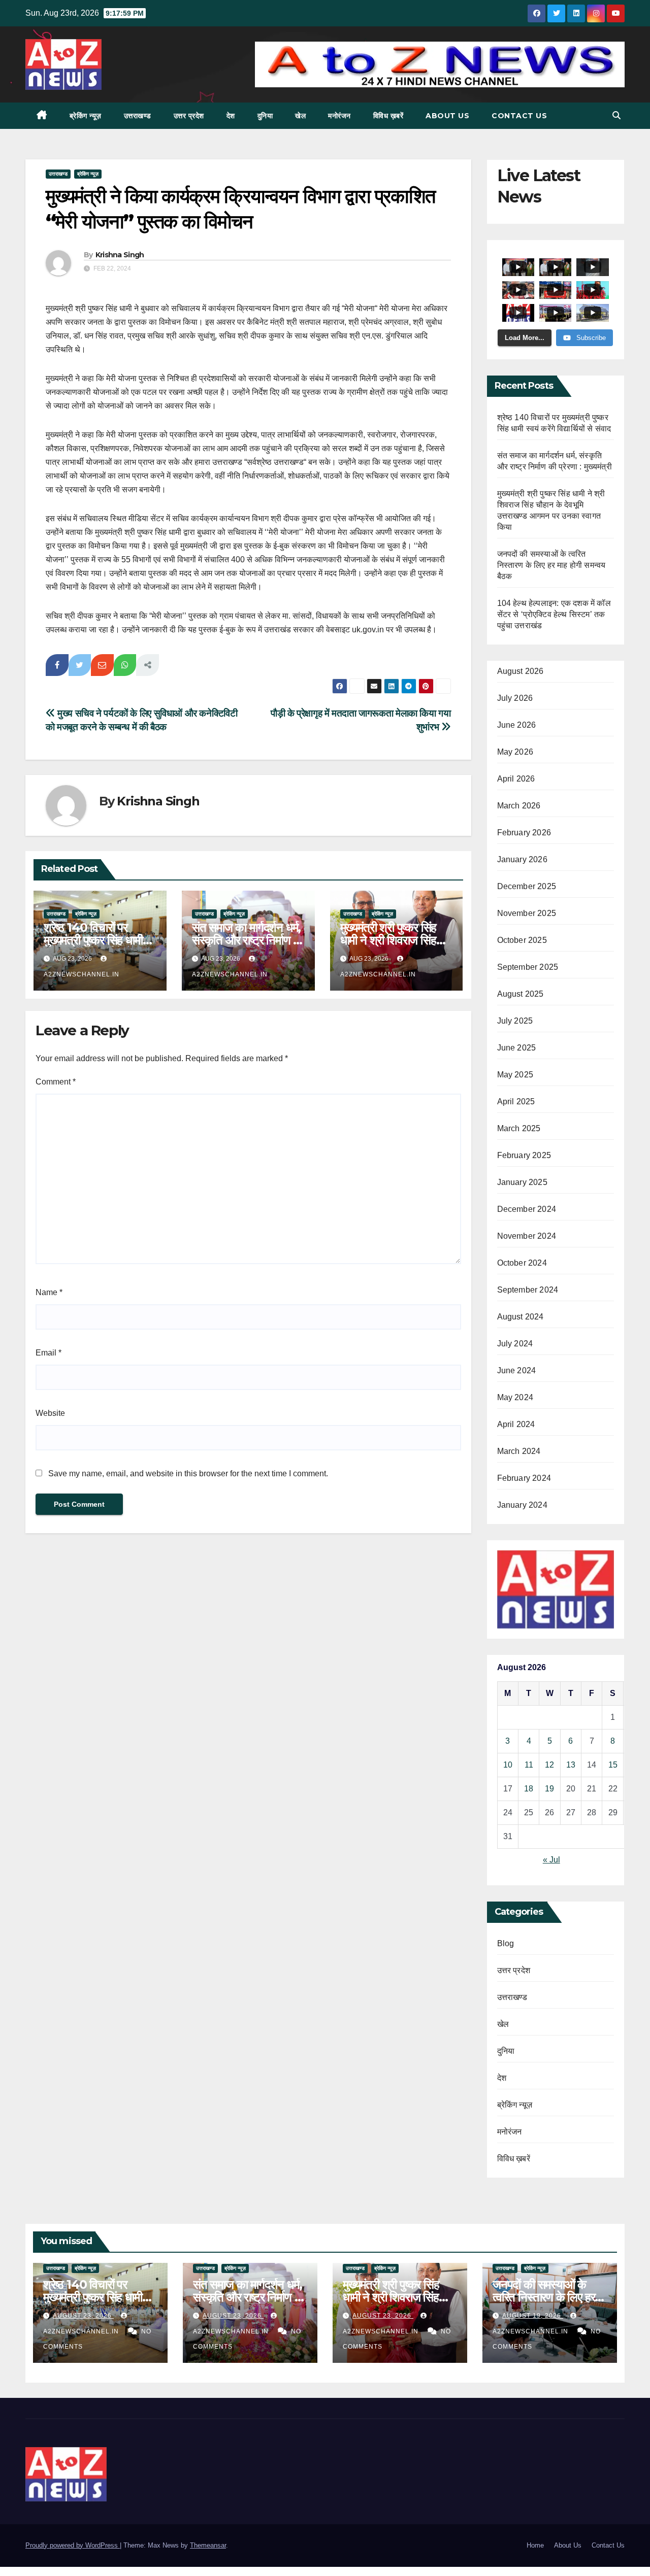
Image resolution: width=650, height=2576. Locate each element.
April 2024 (516, 1424)
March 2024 (519, 1451)
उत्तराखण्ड (138, 116)
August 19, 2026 (533, 2316)
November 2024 (527, 1236)
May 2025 (515, 1075)
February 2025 (524, 1155)
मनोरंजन (339, 116)
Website (50, 1413)
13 (571, 1765)
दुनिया (265, 116)
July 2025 (515, 1021)
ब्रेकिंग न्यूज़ (86, 116)
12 (549, 1765)
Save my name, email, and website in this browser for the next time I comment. (188, 1473)
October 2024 (522, 1263)
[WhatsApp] (125, 665)
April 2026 (516, 779)
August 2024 (521, 1317)
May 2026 (515, 752)
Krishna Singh (120, 255)
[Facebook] (57, 665)
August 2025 (521, 994)
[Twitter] (80, 665)
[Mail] (102, 665)
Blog (506, 1943)
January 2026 (522, 859)
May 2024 (515, 1397)
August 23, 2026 (83, 2316)
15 (613, 1765)
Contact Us (519, 116)
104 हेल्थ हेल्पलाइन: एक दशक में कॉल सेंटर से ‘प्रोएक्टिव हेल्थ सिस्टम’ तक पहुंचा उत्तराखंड (554, 614)
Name (49, 1292)
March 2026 (519, 806)
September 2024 (528, 1290)
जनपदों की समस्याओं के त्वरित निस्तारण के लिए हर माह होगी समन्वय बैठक (551, 565)
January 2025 (522, 1182)
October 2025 (522, 940)
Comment (56, 1082)
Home (535, 2545)
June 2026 (517, 725)
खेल (300, 116)
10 (508, 1765)
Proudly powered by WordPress (73, 2545)
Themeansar (208, 2545)
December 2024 (527, 1209)
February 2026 (524, 833)
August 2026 (521, 671)
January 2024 (522, 1505)
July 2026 (515, 698)
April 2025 (516, 1101)
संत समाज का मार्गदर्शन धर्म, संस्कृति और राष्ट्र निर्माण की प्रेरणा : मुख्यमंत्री (248, 940)
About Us (447, 116)
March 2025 (519, 1128)
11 (529, 1765)
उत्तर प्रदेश (189, 116)
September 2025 (528, 967)
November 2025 (527, 913)
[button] (616, 115)
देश (231, 116)
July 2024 (515, 1344)
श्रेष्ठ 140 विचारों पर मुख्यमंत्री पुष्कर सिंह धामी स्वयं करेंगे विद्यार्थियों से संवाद (100, 940)
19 (549, 1789)
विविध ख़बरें (388, 116)
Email (48, 1353)
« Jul (551, 1860)
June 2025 (517, 1048)
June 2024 (517, 1370)
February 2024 (524, 1478)
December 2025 (527, 886)
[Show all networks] (148, 665)
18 (529, 1789)
